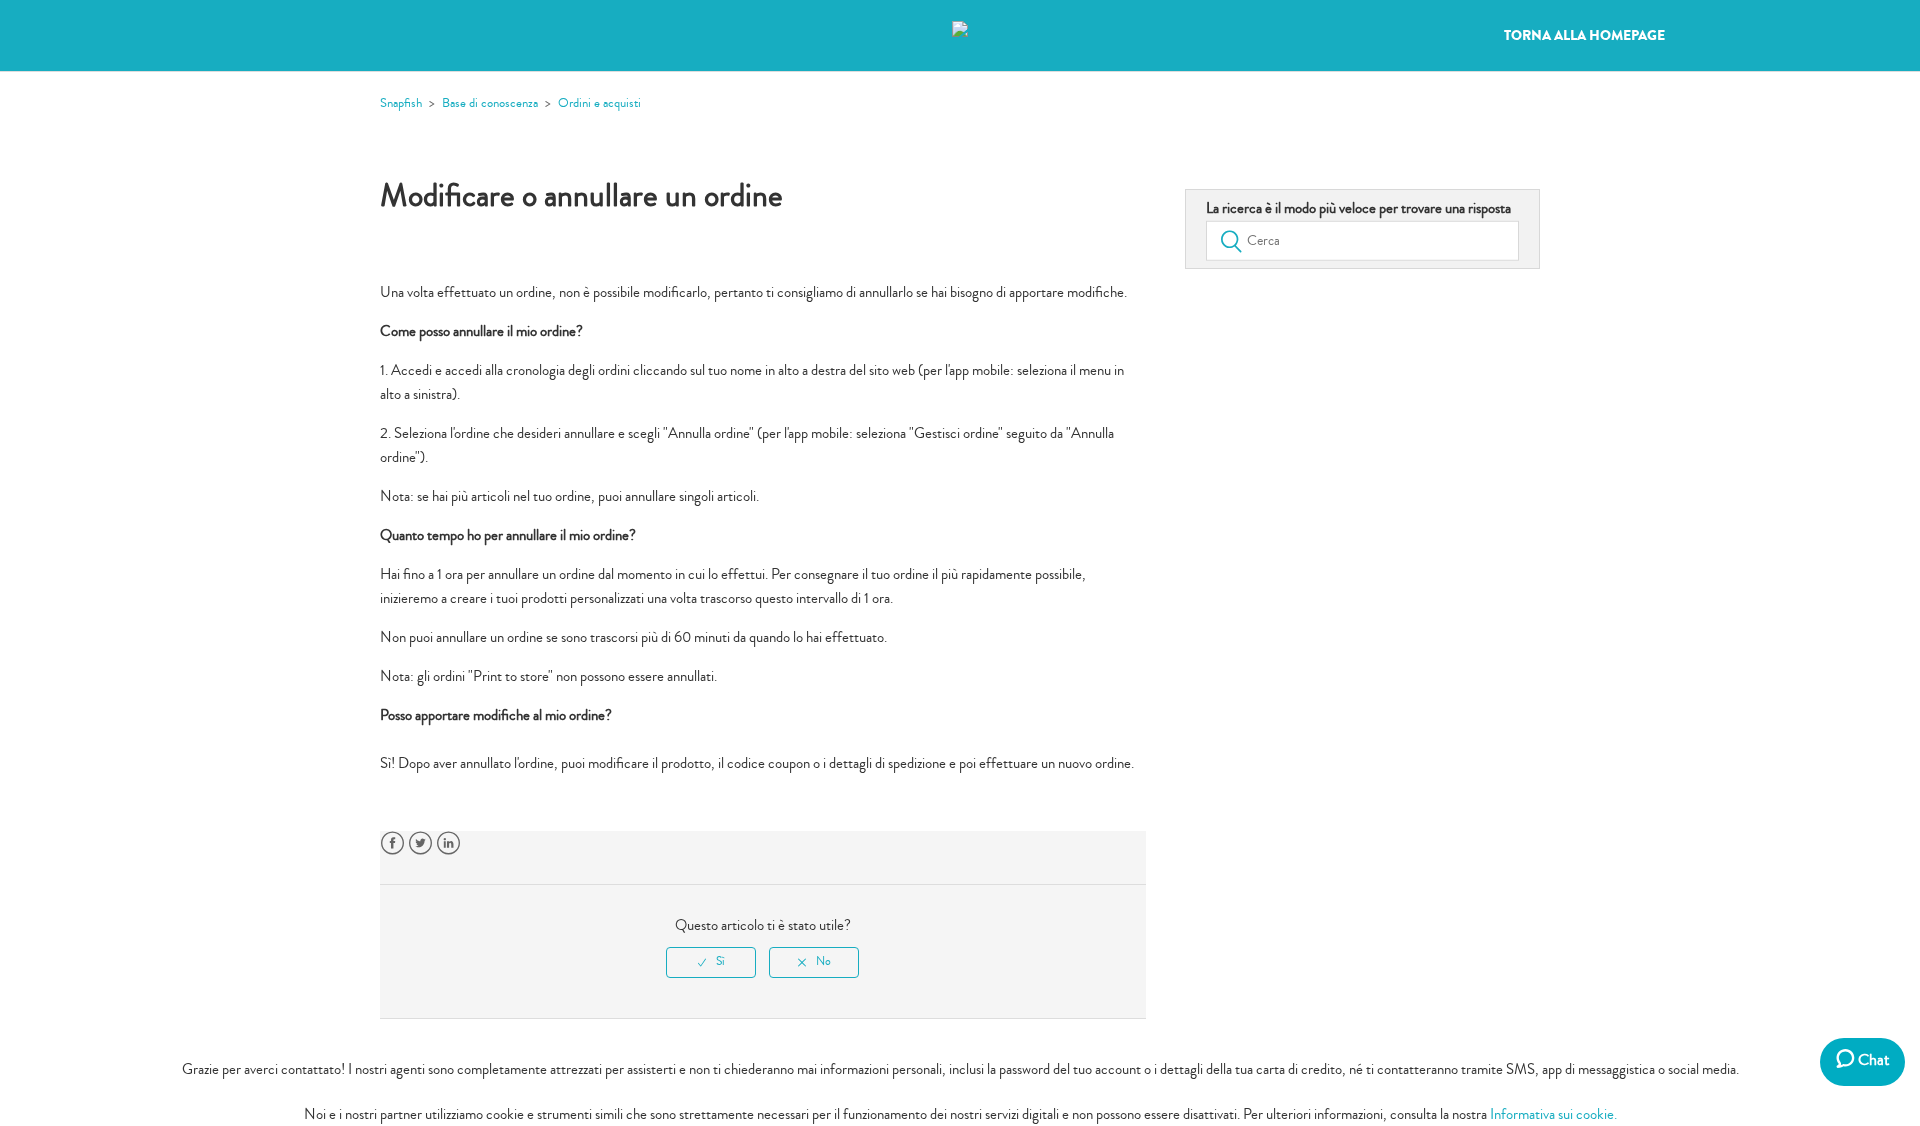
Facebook (392, 843)
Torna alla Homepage (1584, 36)
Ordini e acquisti (599, 103)
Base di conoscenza (490, 103)
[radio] (711, 962)
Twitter (420, 843)
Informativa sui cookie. (1553, 1114)
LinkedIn (448, 843)
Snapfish (401, 103)
